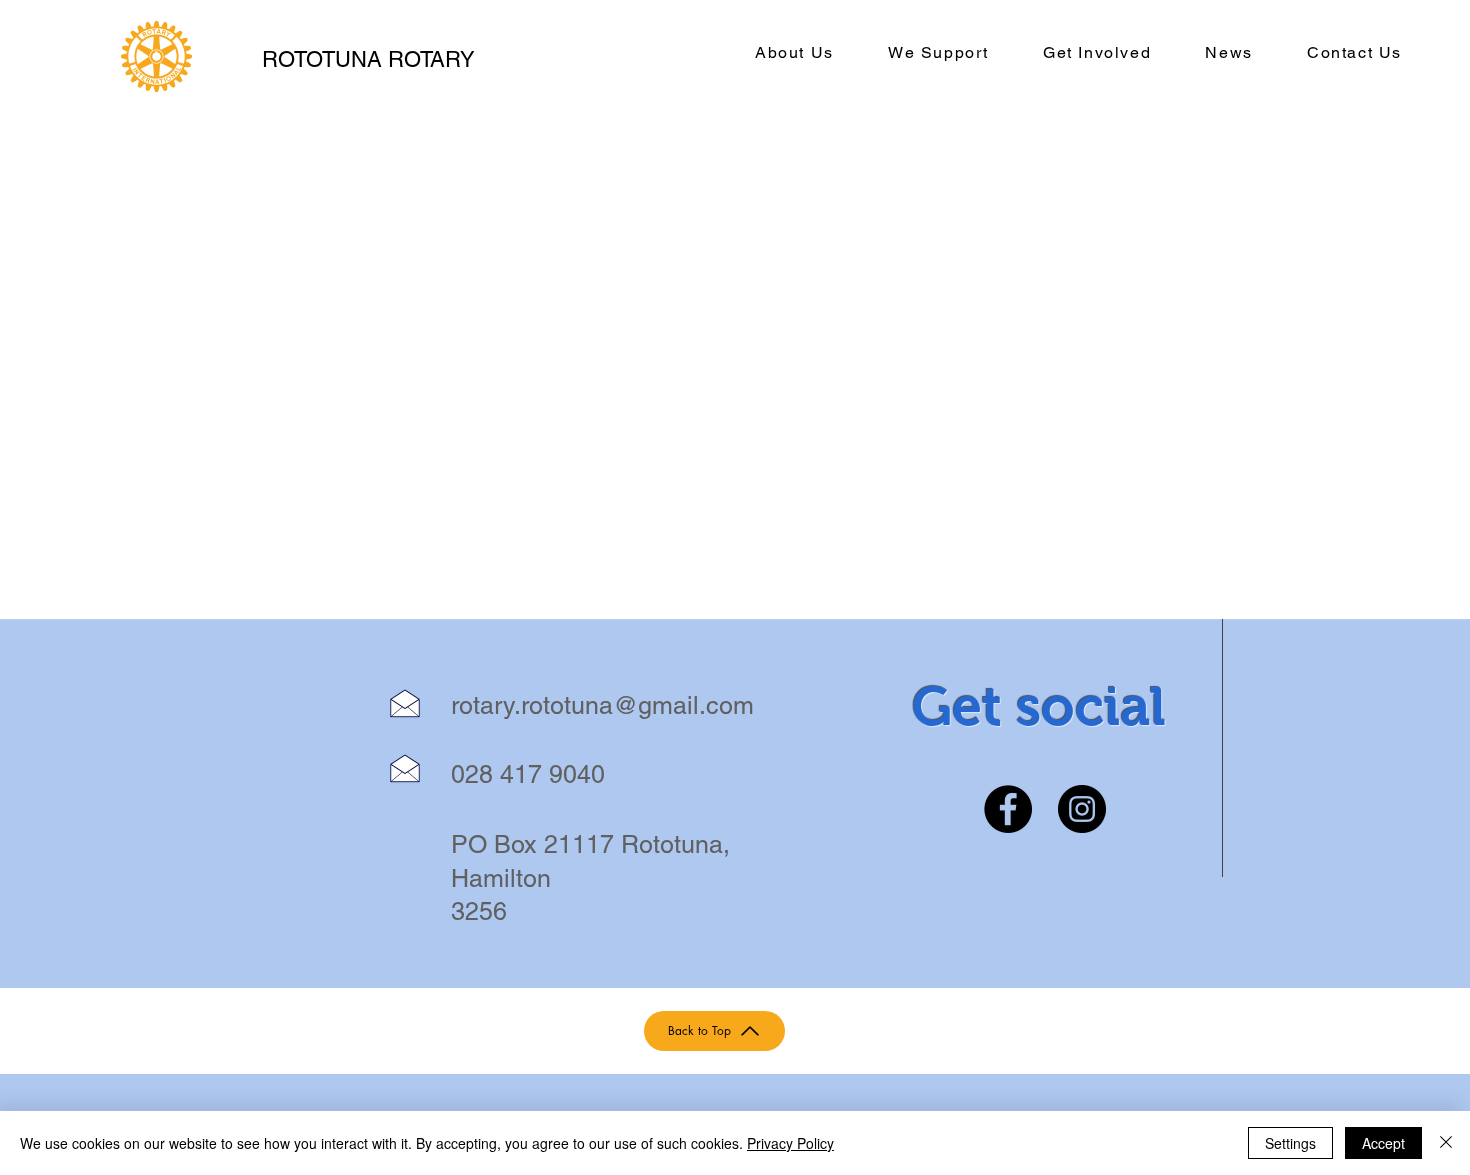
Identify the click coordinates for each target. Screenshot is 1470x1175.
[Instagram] (1082, 809)
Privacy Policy (790, 1143)
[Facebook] (1008, 809)
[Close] (1446, 1143)
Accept (1383, 1143)
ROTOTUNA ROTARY (368, 59)
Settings (1290, 1143)
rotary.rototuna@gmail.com (602, 705)
